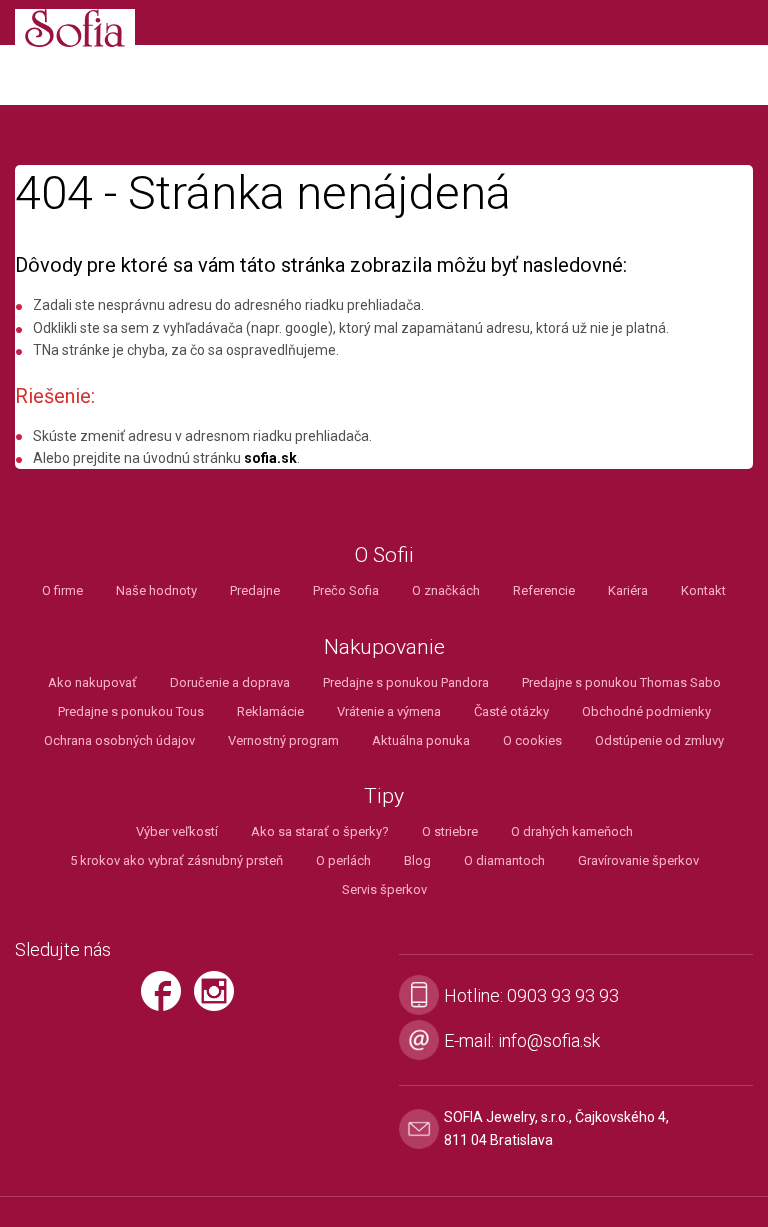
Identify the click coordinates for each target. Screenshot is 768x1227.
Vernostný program (283, 740)
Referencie (544, 590)
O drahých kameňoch (572, 831)
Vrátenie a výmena (389, 711)
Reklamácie (270, 711)
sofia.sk (270, 458)
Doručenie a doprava (230, 682)
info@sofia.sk (549, 1040)
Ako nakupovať (92, 682)
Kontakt (703, 590)
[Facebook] (166, 1000)
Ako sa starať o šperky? (320, 831)
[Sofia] (75, 31)
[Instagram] (219, 1000)
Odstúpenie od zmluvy (659, 740)
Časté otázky (511, 711)
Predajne (255, 590)
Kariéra (628, 590)
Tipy (384, 796)
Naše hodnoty (156, 590)
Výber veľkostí (177, 831)
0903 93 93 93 (563, 995)
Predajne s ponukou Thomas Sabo (621, 682)
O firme (62, 590)
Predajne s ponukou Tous (131, 711)
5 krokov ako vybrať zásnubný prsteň (176, 860)
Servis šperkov (384, 889)
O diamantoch (504, 860)
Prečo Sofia (346, 590)
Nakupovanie (384, 647)
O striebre (450, 831)
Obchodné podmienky (646, 711)
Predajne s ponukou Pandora (406, 682)
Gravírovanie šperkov (638, 860)
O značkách (446, 590)
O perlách (343, 860)
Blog (417, 860)
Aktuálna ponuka (421, 740)
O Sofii (384, 555)
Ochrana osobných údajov (119, 740)
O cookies (532, 740)
